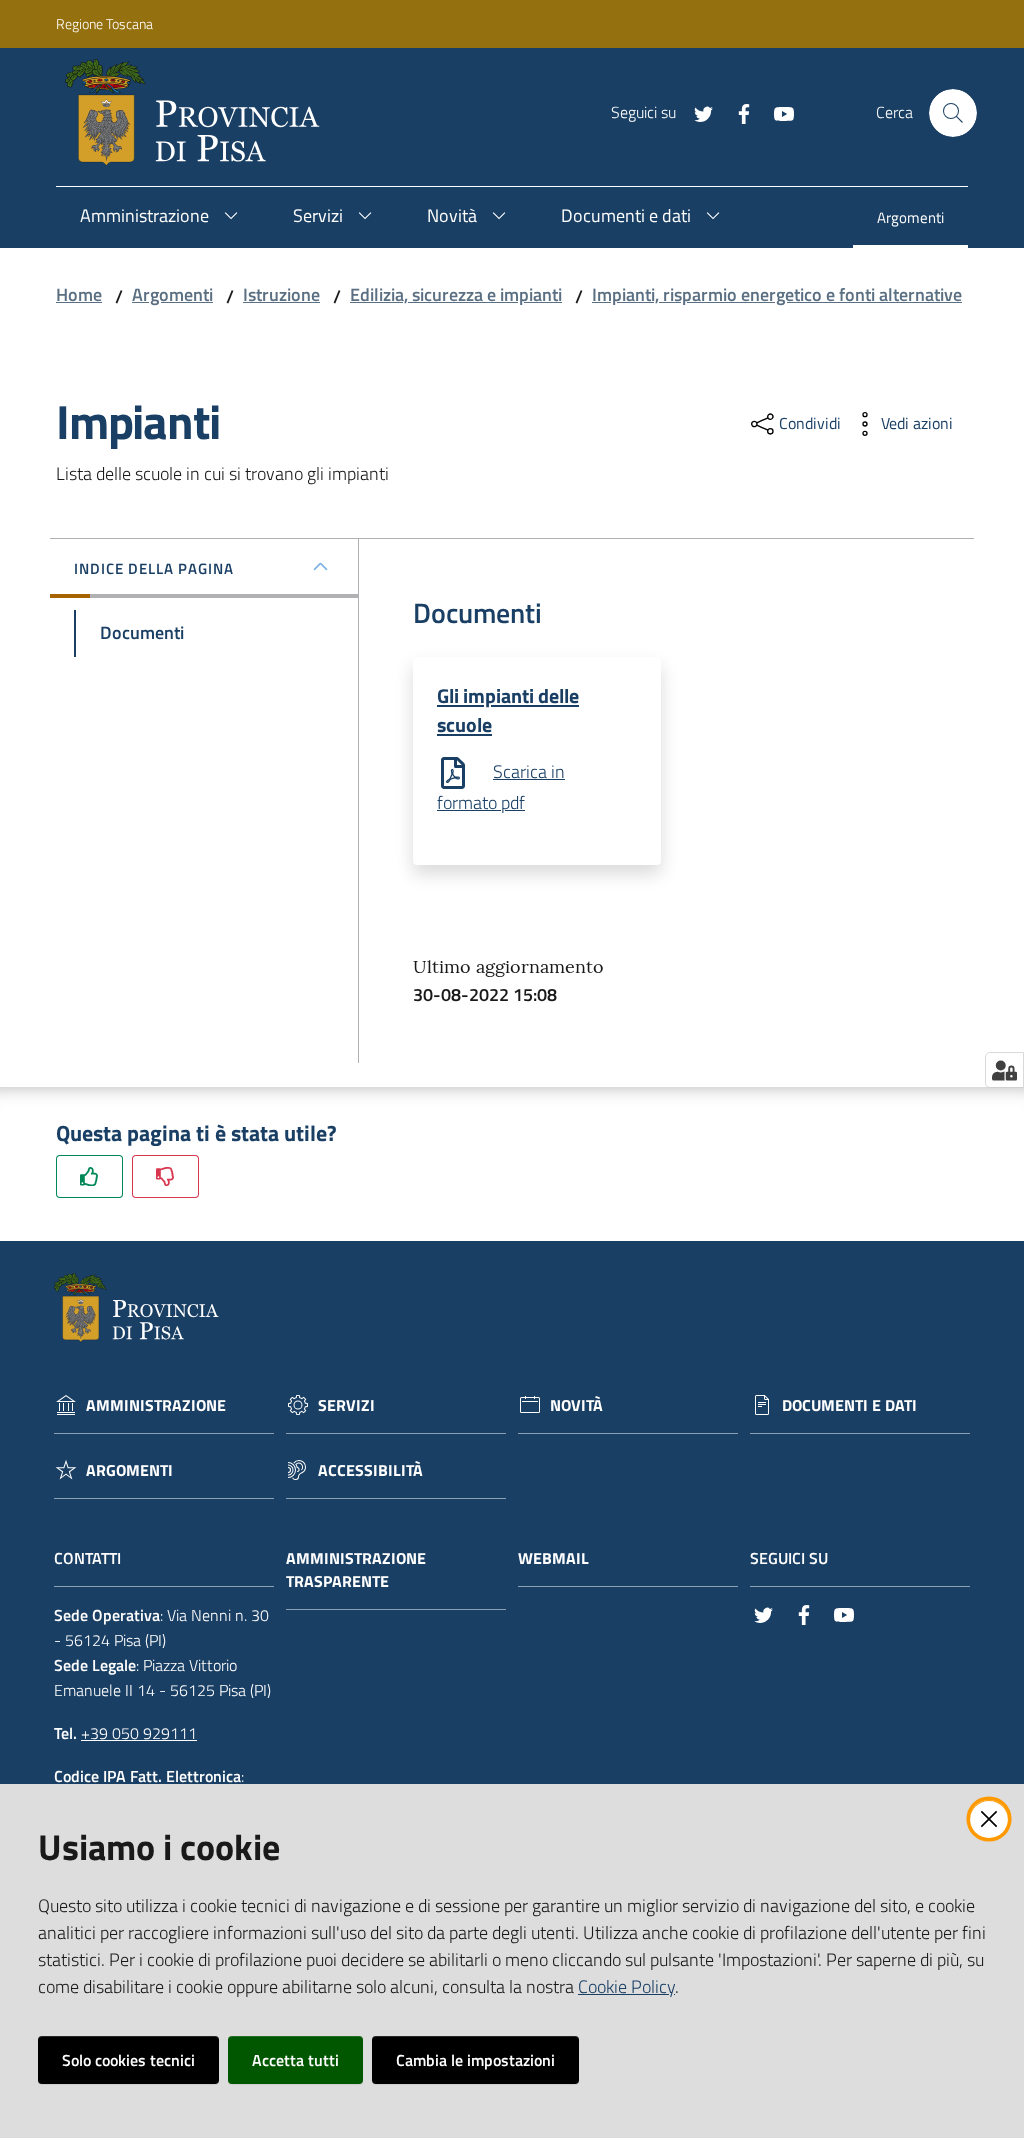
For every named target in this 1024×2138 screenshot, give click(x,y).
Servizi (346, 1405)
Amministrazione (156, 1405)
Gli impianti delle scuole (508, 710)
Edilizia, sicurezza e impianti (456, 294)
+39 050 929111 (139, 1733)
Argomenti (172, 294)
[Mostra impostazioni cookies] (1004, 1070)
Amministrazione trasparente (356, 1570)
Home (79, 294)
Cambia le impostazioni (475, 2060)
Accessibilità (370, 1470)
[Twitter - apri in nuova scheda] (696, 112)
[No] (165, 1176)
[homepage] (200, 113)
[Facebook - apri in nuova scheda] (736, 112)
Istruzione (281, 294)
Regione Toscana (104, 23)
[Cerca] (953, 113)
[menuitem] (910, 219)
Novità (576, 1405)
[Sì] (89, 1176)
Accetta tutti (295, 2060)
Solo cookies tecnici (128, 2060)
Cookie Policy (626, 1986)
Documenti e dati (849, 1405)
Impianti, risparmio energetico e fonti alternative (777, 294)
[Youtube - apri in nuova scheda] (776, 112)
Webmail (553, 1558)
